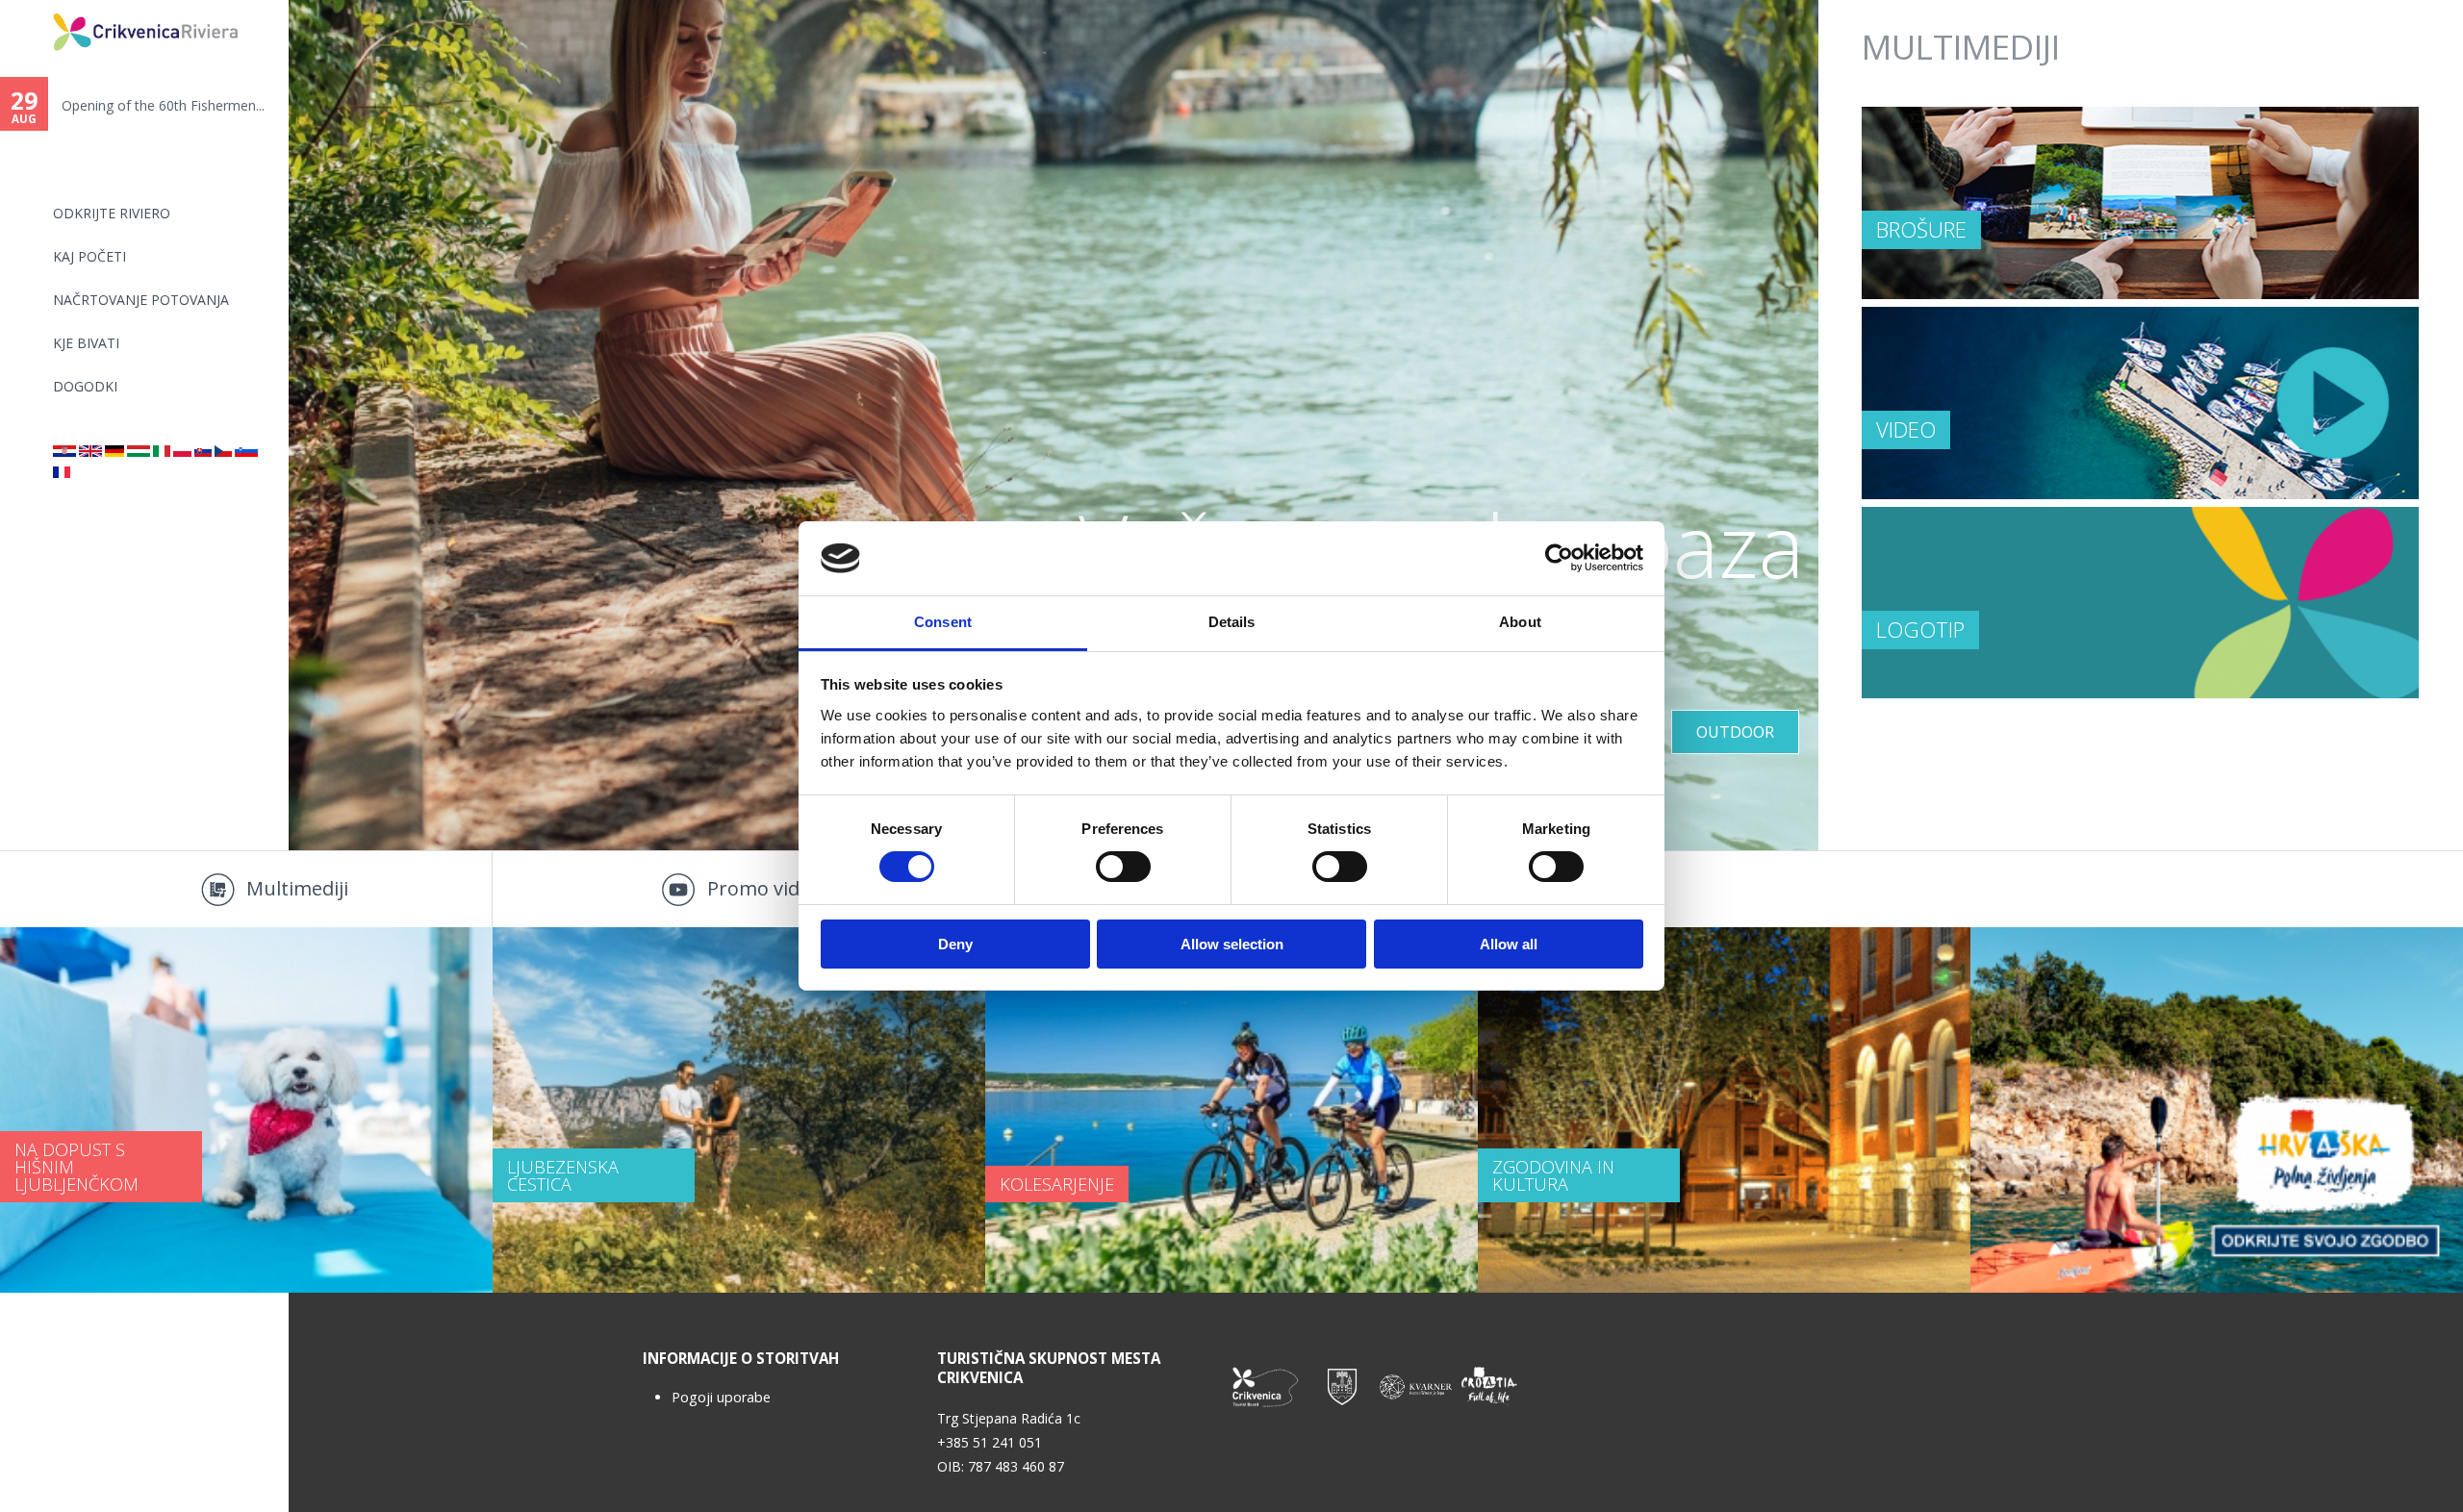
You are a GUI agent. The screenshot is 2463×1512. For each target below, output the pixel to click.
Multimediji (297, 888)
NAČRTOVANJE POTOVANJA (141, 300)
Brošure (1921, 229)
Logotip (1920, 629)
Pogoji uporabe (721, 1397)
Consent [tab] (943, 622)
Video (1906, 429)
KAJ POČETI (89, 256)
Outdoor (1735, 732)
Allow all (1509, 944)
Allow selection (1232, 944)
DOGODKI (85, 386)
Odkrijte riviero (112, 213)
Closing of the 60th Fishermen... (160, 105)
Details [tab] (1232, 622)
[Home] (40, 8)
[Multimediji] (246, 452)
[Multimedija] (64, 452)
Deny (955, 944)
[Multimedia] (90, 452)
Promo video (764, 888)
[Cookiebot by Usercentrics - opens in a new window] (1559, 558)
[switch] (1123, 867)
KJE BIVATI (86, 343)
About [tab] (1520, 622)
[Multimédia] (139, 452)
